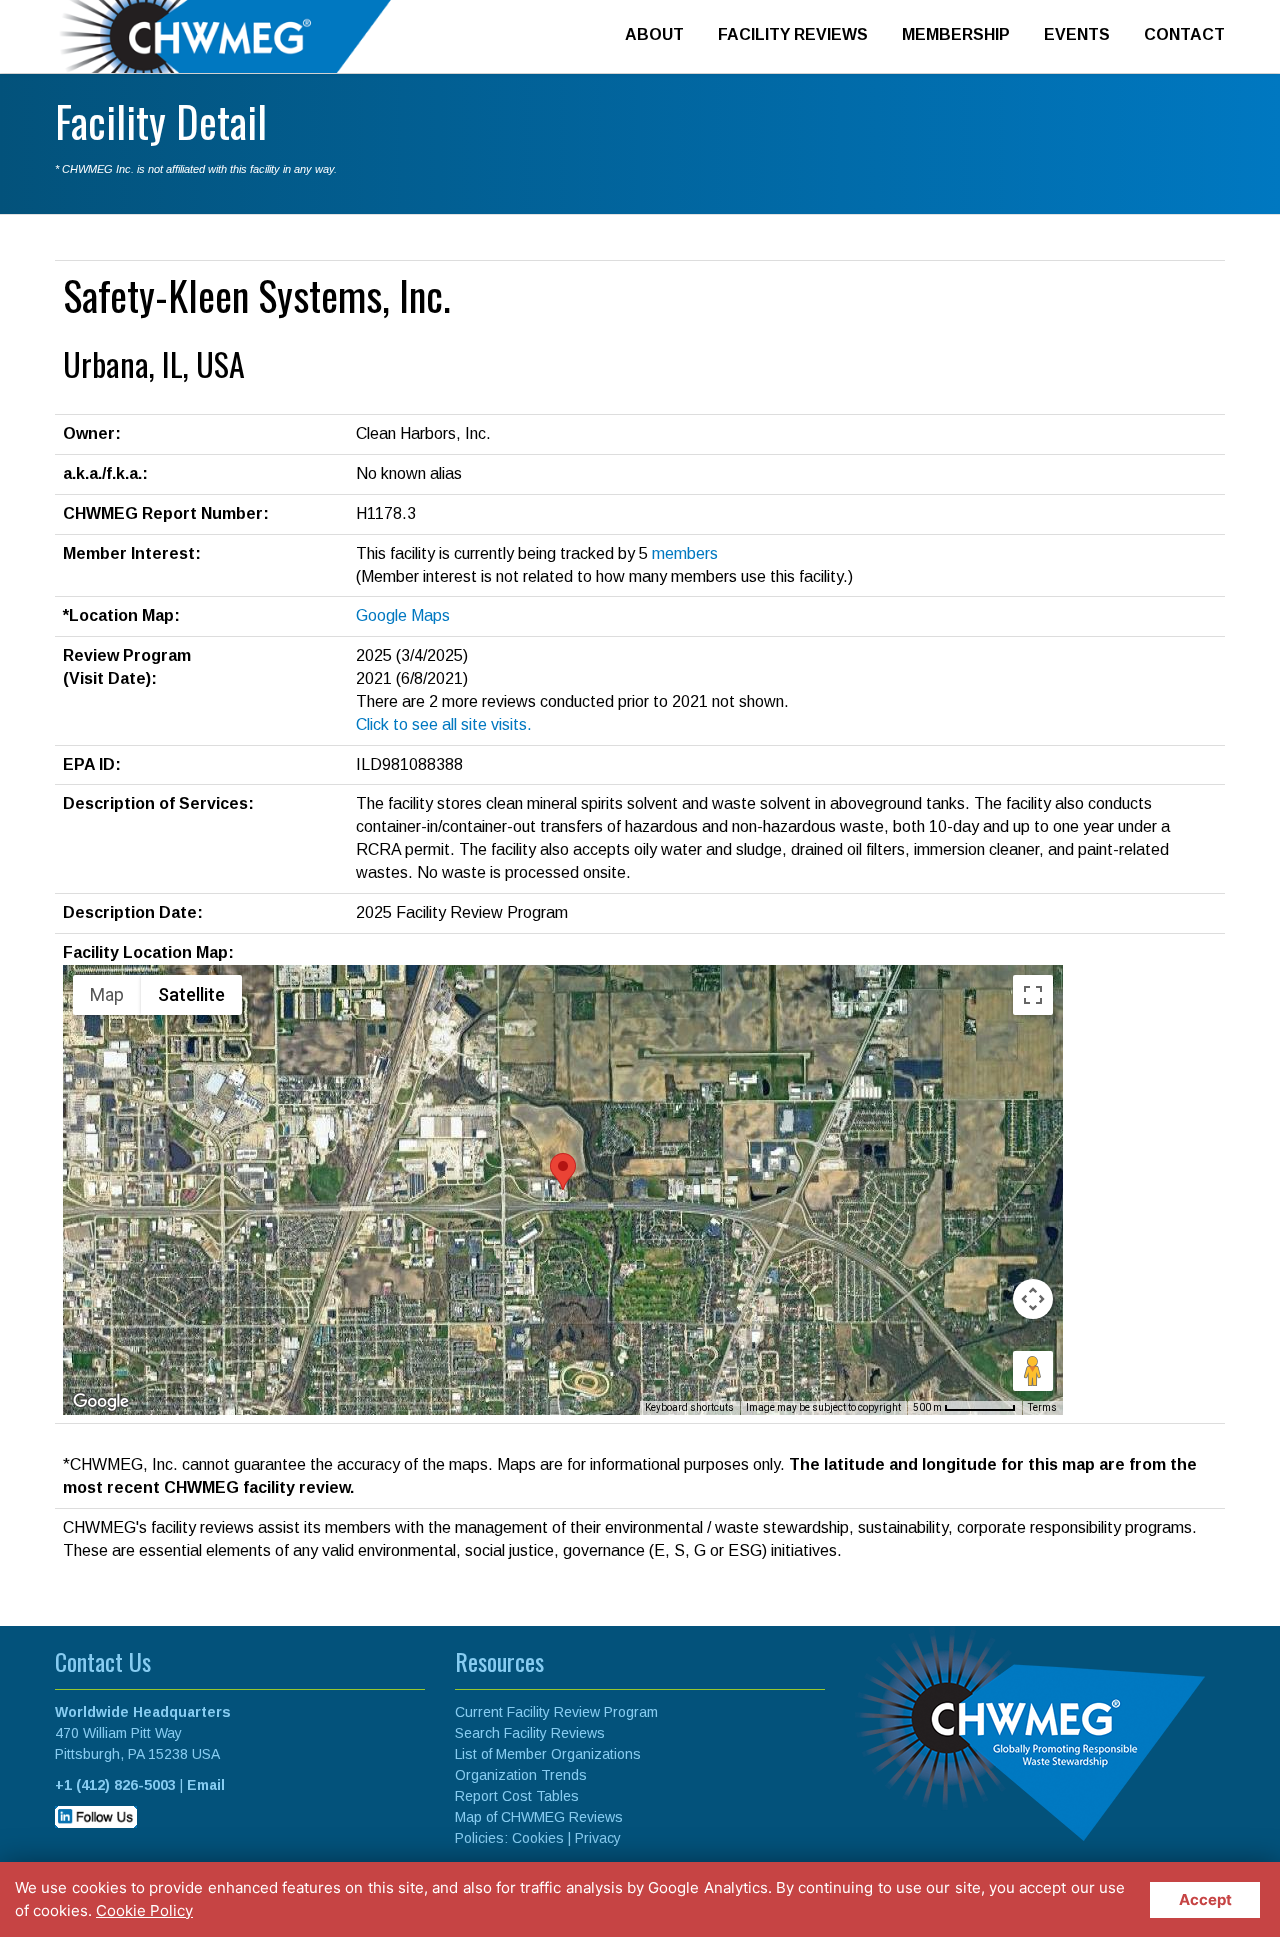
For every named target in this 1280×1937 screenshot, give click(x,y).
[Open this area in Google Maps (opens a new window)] (101, 1402)
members (685, 553)
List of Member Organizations (548, 1754)
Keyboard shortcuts (689, 1407)
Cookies (538, 1838)
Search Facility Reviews (530, 1733)
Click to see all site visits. (444, 724)
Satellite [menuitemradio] (191, 994)
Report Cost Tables (517, 1796)
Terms (1042, 1407)
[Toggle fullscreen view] (1033, 995)
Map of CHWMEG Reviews (539, 1817)
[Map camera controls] (1033, 1299)
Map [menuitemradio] (107, 994)
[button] (563, 1171)
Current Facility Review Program (556, 1712)
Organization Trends (521, 1775)
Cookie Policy (144, 1910)
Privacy (598, 1838)
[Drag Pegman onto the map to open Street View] (1033, 1371)
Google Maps (403, 615)
